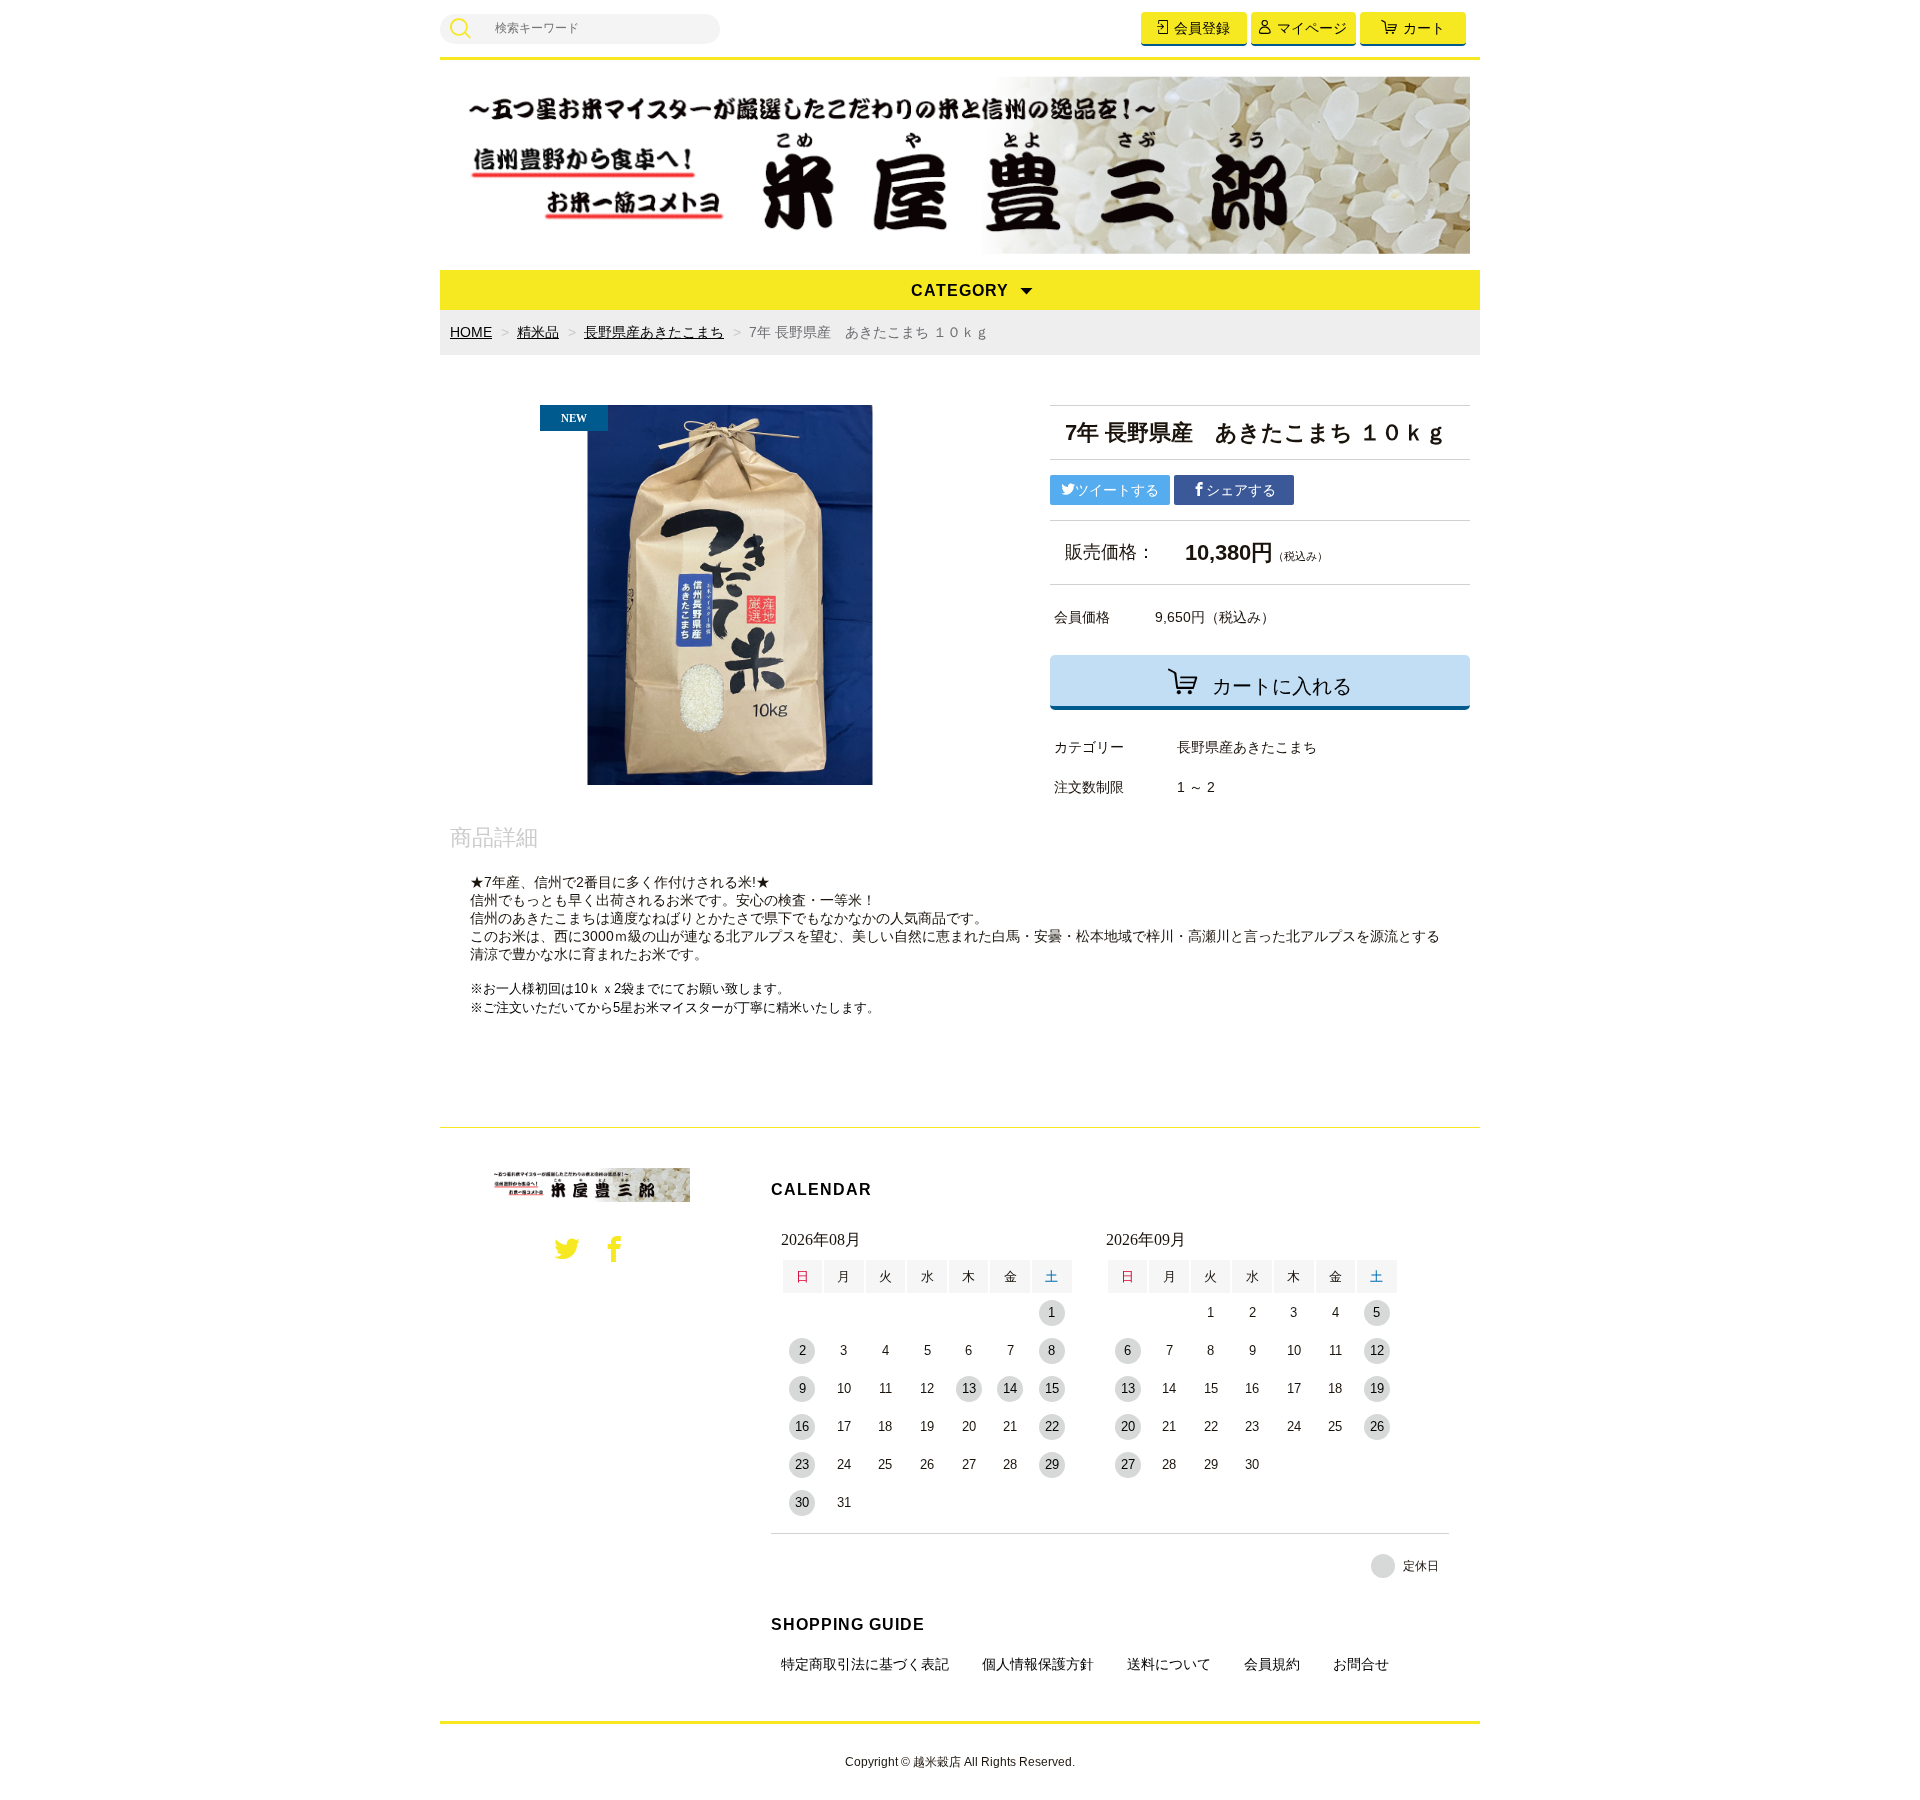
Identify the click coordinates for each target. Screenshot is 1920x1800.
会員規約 (1272, 1664)
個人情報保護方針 (1038, 1664)
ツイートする (1117, 490)
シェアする (1241, 490)
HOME (471, 332)
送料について (1169, 1664)
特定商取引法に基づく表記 (865, 1664)
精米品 (538, 332)
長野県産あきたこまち (654, 332)
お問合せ (1361, 1664)
